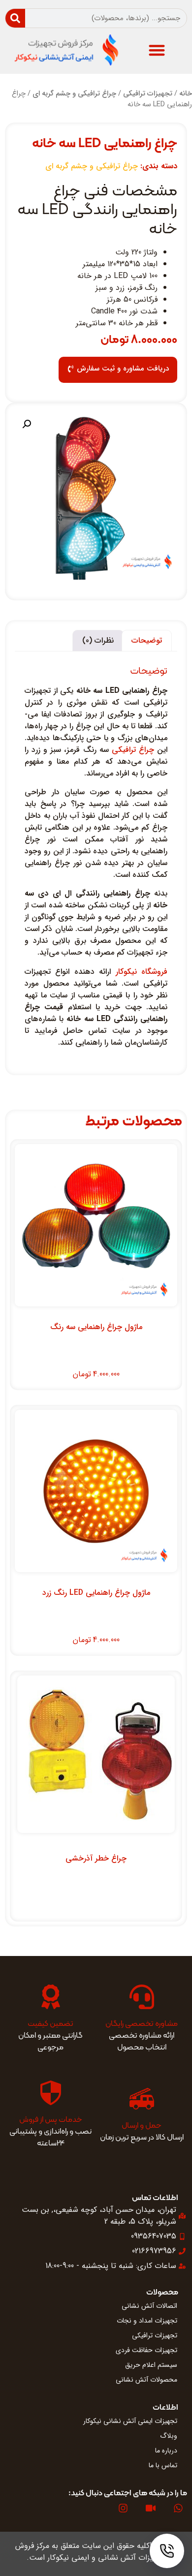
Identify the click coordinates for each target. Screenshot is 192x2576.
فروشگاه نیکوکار (142, 972)
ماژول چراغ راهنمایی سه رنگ (96, 1327)
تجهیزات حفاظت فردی (146, 2350)
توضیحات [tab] (147, 640)
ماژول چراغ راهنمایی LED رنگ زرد (96, 1593)
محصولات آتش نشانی (146, 2380)
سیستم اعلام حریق (151, 2365)
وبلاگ (169, 2436)
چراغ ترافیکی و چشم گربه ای (74, 94)
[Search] (15, 18)
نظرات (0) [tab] (98, 640)
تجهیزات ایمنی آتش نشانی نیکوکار (130, 2421)
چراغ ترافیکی (133, 750)
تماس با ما (163, 2465)
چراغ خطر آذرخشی (96, 1858)
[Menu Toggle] (157, 50)
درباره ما (166, 2451)
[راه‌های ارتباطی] (167, 2551)
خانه (186, 94)
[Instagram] (123, 2508)
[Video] (151, 2508)
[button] (27, 424)
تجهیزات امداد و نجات (147, 2321)
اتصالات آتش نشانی (149, 2306)
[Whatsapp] (178, 2508)
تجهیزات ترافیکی (148, 94)
